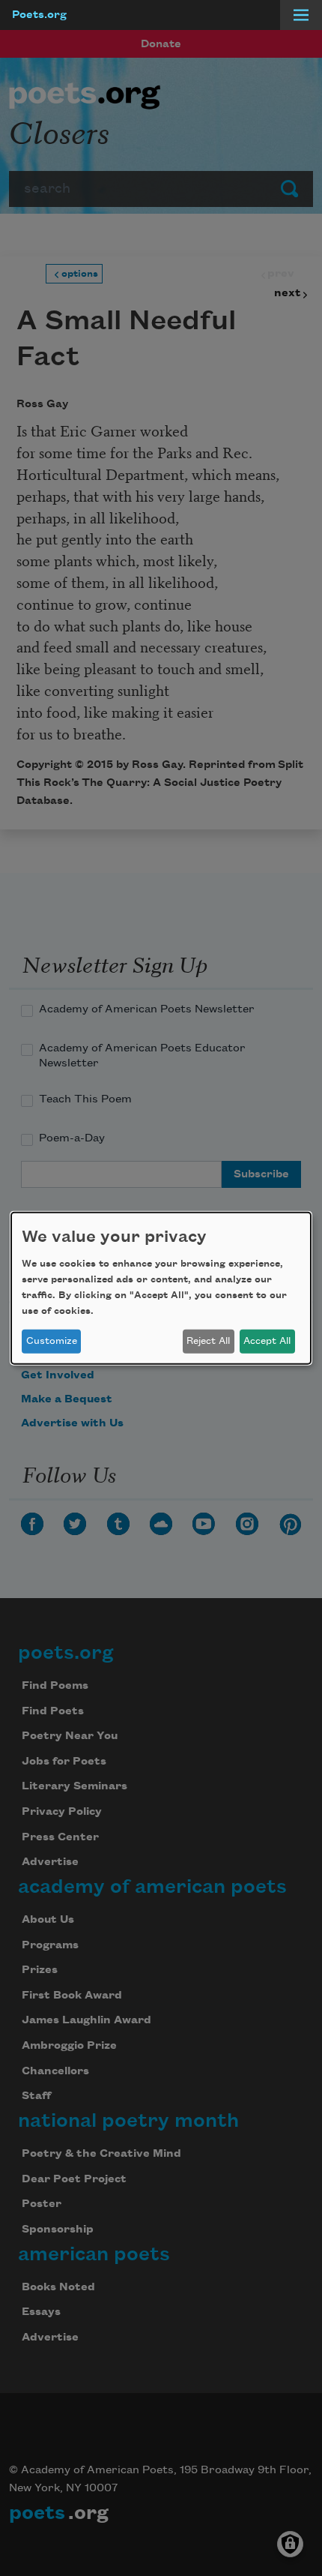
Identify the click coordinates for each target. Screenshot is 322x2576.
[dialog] (161, 1288)
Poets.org (39, 15)
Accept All (267, 1341)
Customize (52, 1341)
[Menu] (301, 15)
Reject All (208, 1341)
